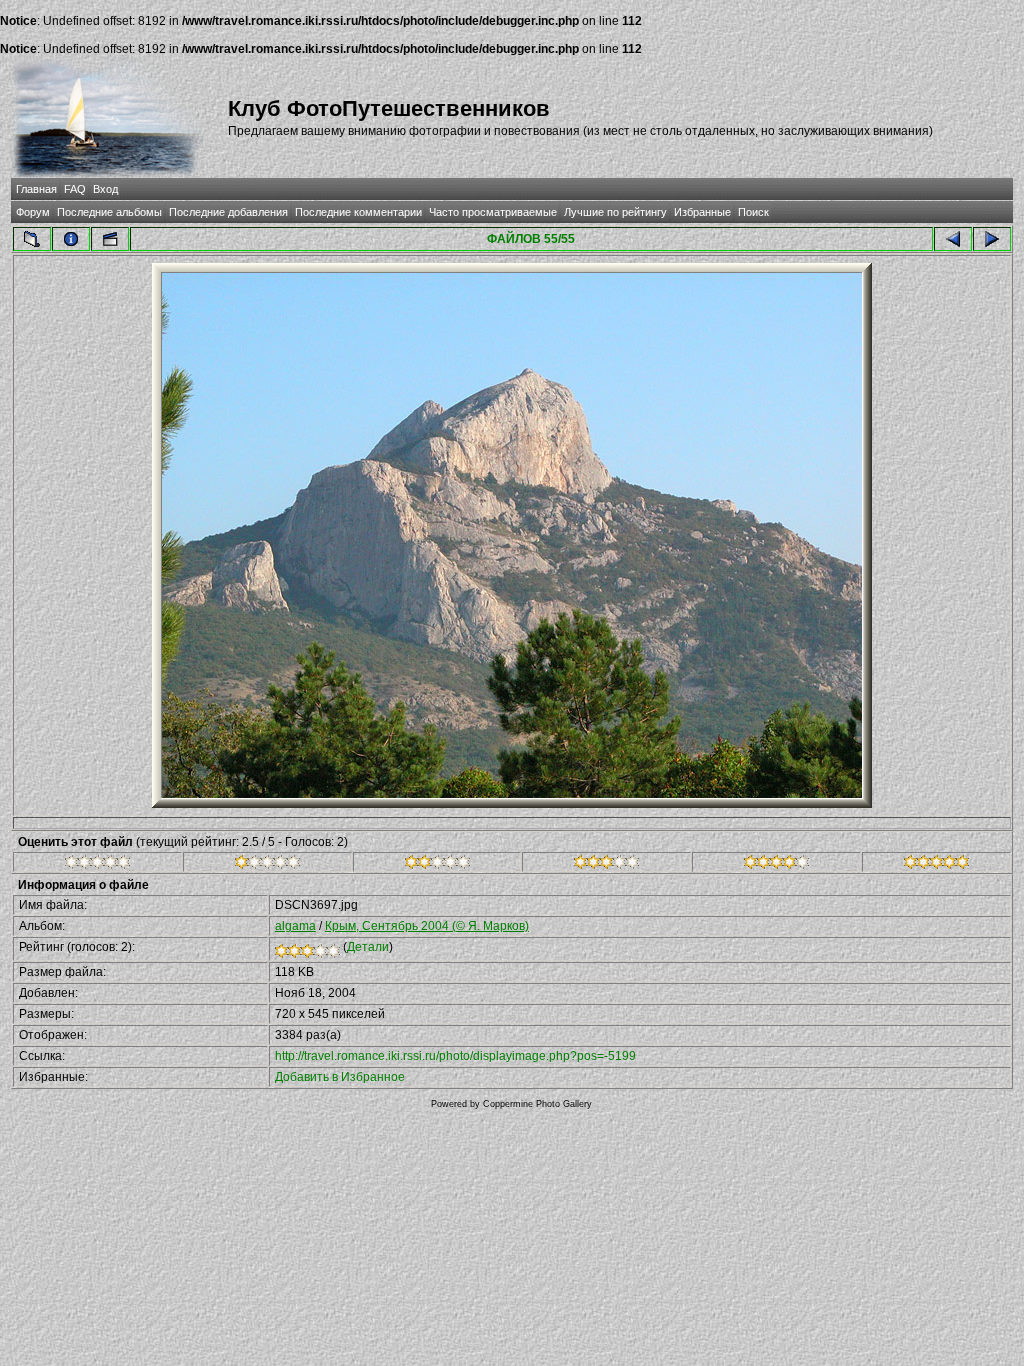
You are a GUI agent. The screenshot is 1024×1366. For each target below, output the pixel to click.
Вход (105, 189)
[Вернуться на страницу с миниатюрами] (32, 239)
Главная (36, 189)
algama (295, 926)
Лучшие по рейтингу (615, 212)
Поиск (753, 212)
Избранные (702, 212)
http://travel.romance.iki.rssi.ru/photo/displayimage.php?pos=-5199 (455, 1056)
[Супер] (936, 865)
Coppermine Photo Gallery (537, 1104)
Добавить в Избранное (340, 1077)
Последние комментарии (358, 212)
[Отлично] (776, 865)
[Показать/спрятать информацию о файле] (71, 239)
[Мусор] (97, 865)
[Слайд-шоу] (110, 239)
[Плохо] (267, 865)
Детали (368, 947)
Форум (33, 212)
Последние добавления (228, 212)
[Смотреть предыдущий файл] (953, 239)
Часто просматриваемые (493, 212)
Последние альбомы (109, 212)
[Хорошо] (606, 865)
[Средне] (437, 865)
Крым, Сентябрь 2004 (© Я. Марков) (427, 926)
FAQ (75, 189)
